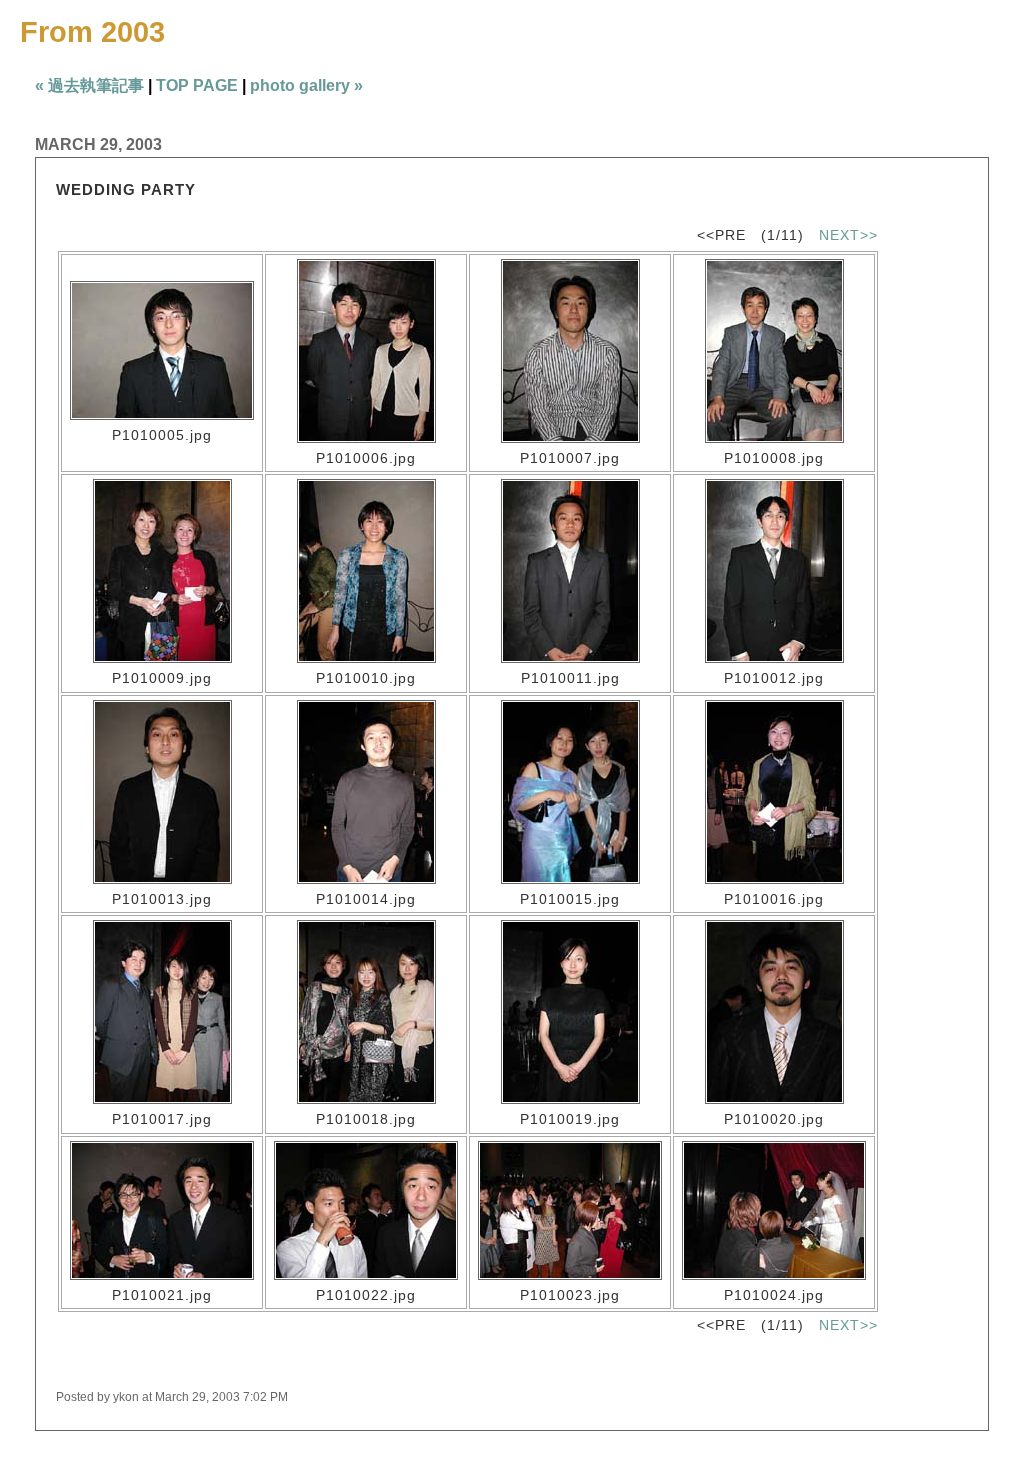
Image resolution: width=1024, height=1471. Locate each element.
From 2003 (92, 32)
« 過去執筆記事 (89, 85)
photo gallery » (306, 85)
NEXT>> (848, 235)
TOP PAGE (197, 85)
